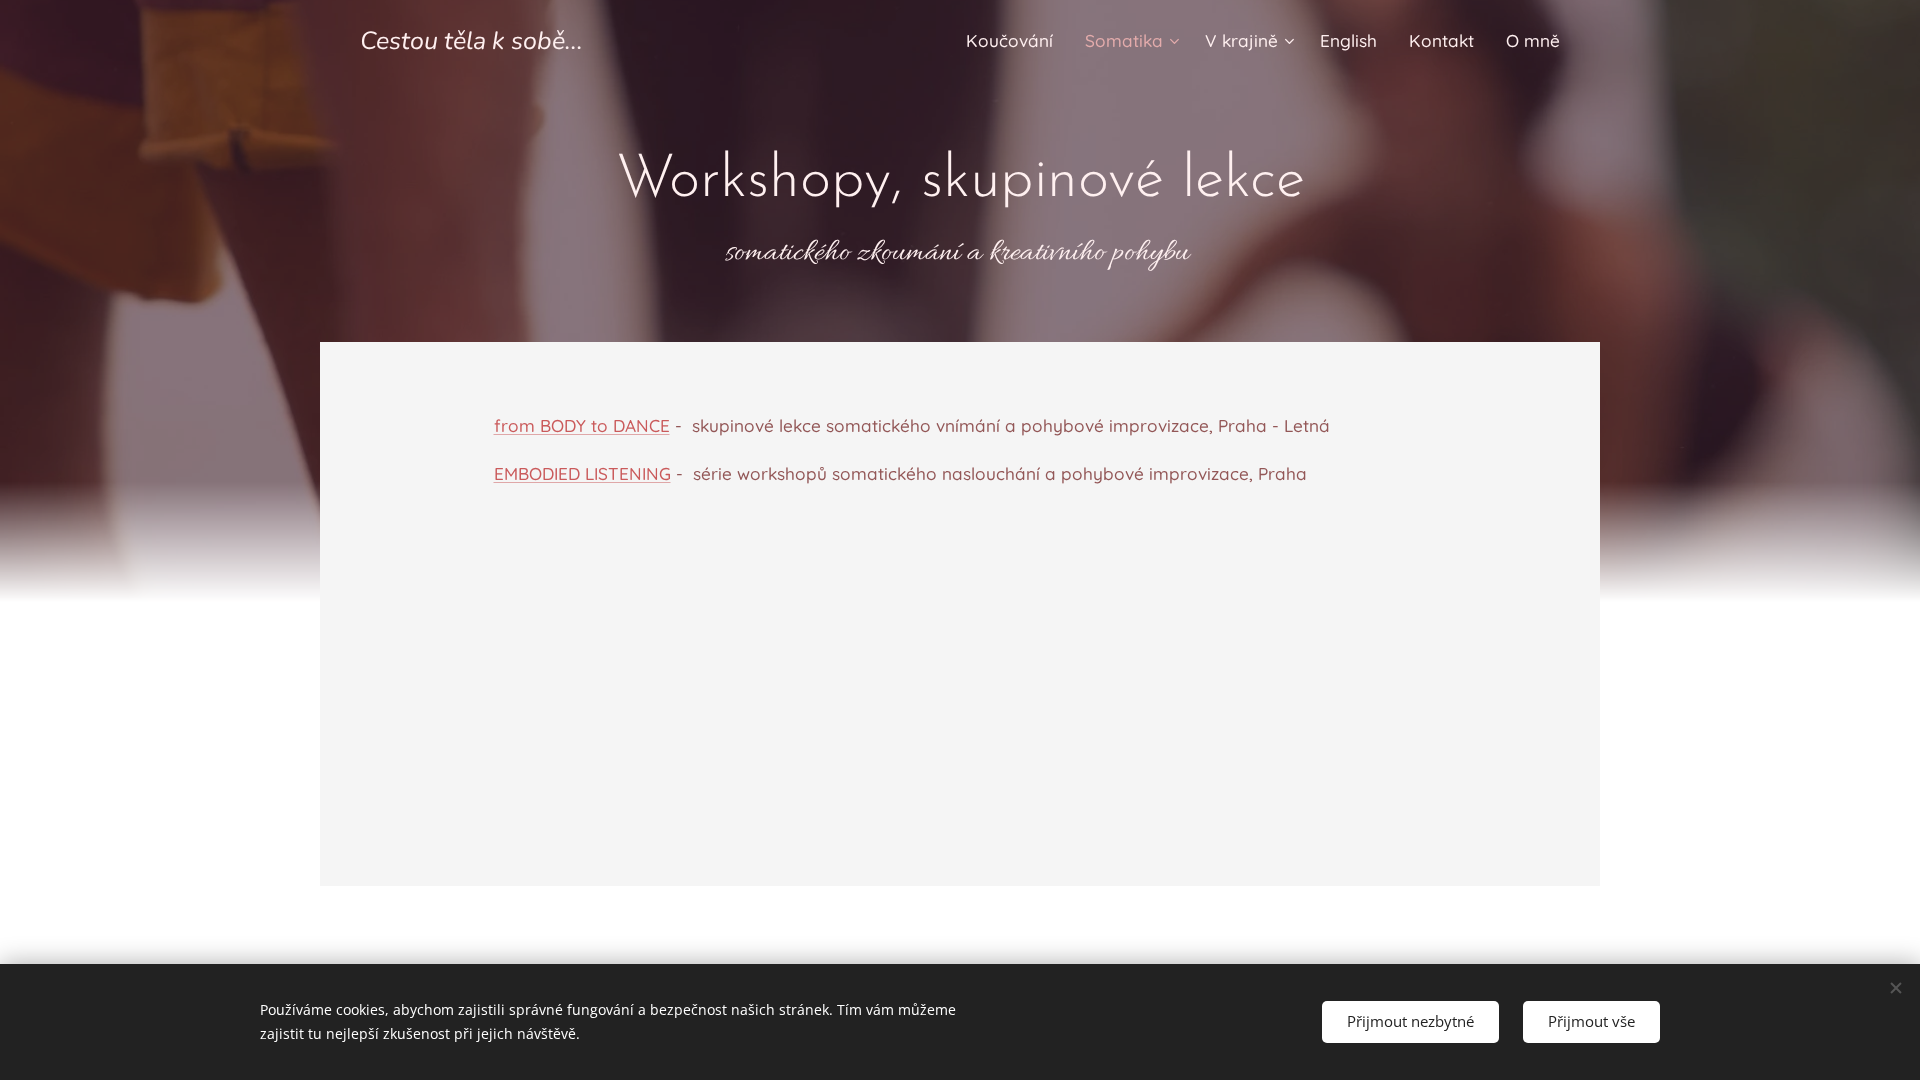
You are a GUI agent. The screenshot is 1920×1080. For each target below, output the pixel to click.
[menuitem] (1015, 41)
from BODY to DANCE (582, 425)
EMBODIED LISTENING (582, 473)
